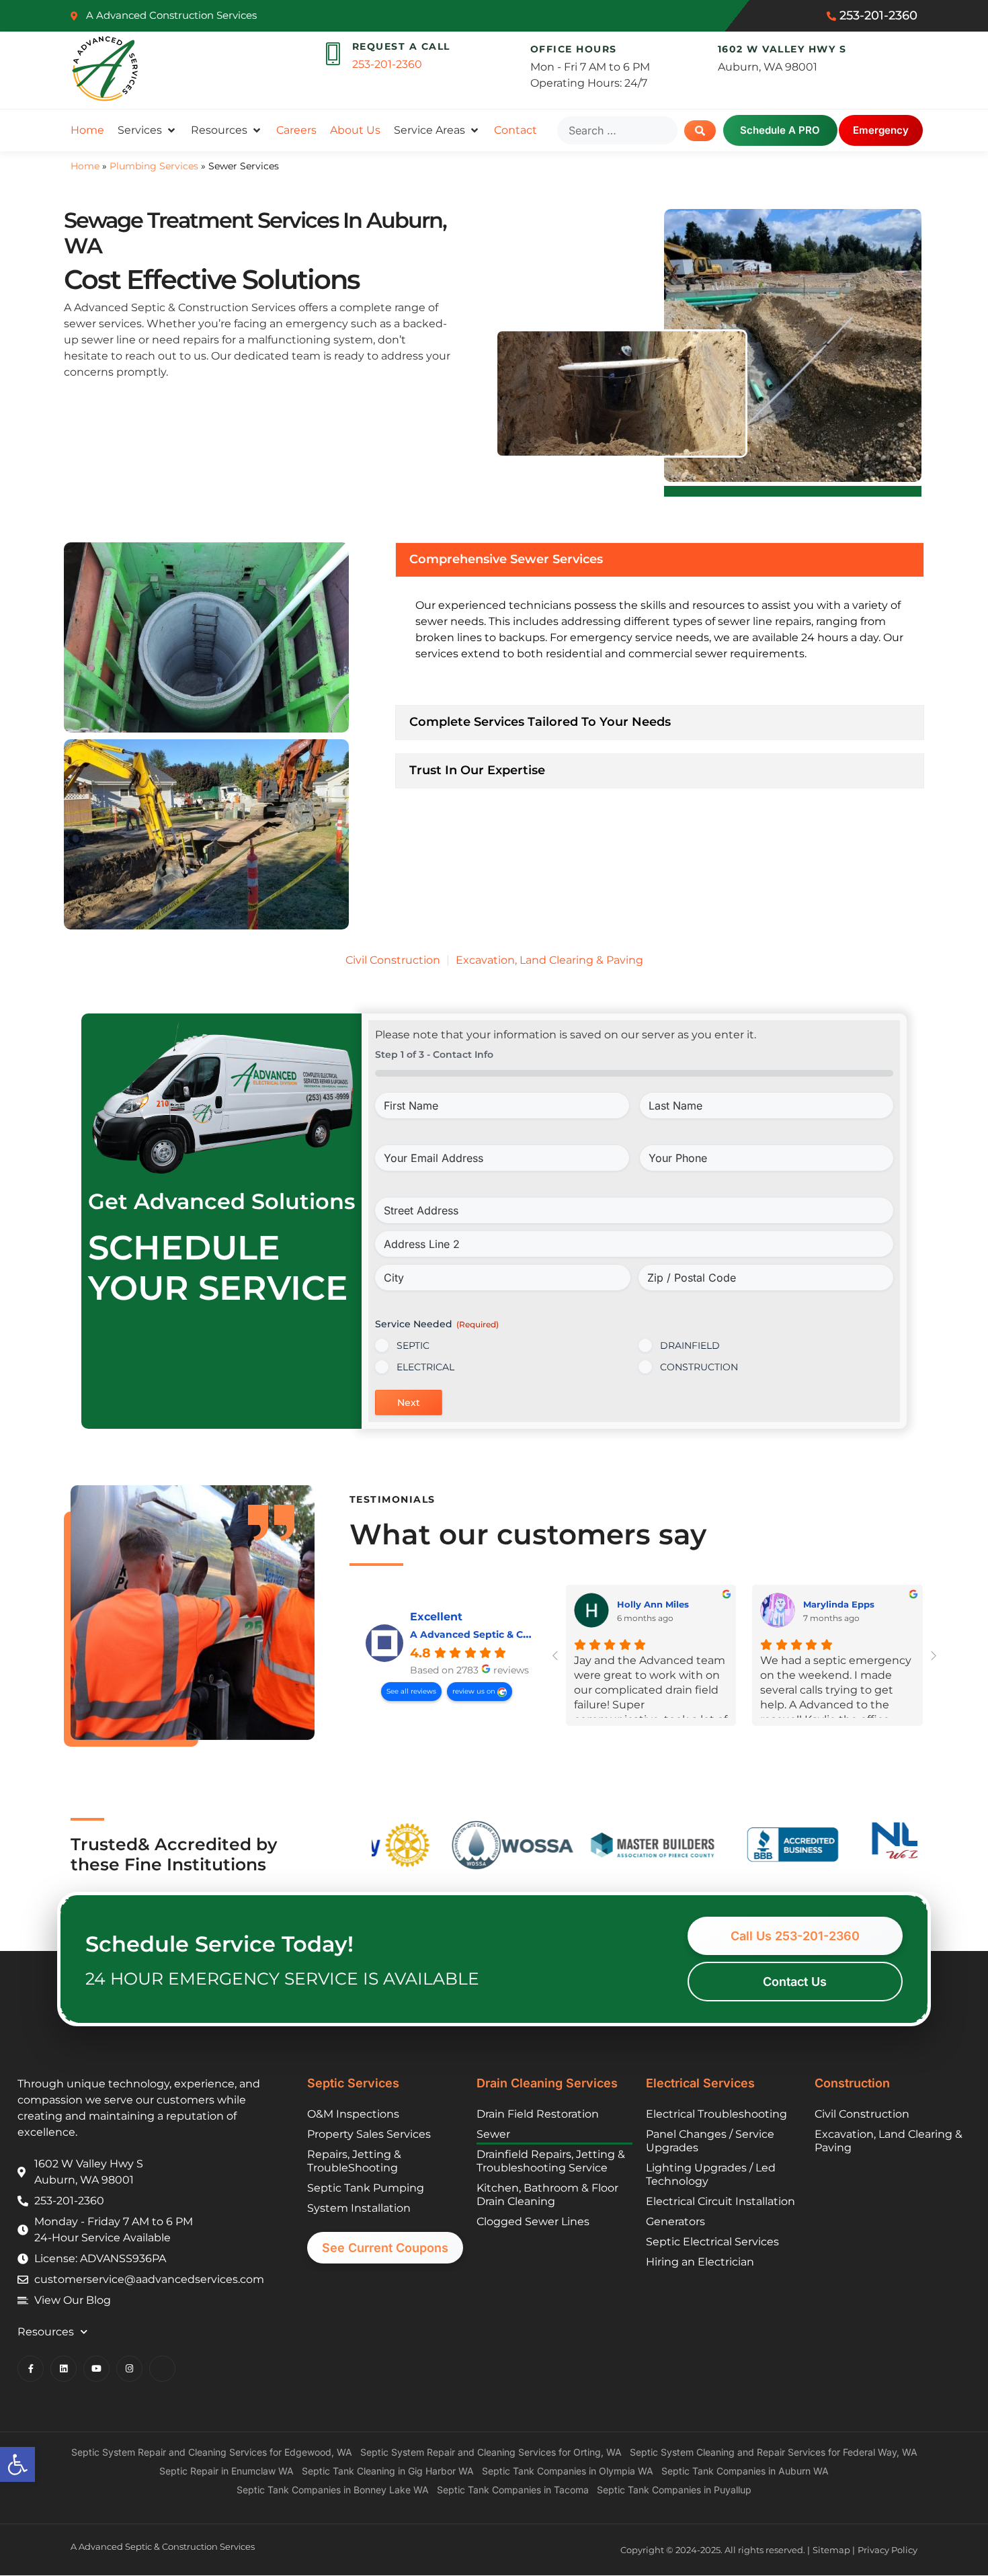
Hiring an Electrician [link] (700, 2262)
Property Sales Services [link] (369, 2134)
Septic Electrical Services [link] (712, 2242)
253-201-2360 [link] (387, 64)
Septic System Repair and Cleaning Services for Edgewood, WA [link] (212, 2452)
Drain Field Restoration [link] (538, 2114)
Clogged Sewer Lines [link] (533, 2221)
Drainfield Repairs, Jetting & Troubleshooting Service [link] (551, 2161)
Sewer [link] (493, 2134)
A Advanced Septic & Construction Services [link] (517, 1634)
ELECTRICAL (425, 1367)
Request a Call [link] (401, 46)
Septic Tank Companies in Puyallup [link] (674, 2490)
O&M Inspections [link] (353, 2114)
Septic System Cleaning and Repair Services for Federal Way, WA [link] (774, 2452)
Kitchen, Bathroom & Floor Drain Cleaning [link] (547, 2195)
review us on (475, 1691)
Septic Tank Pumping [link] (366, 2188)
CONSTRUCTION (699, 1367)
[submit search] (700, 131)
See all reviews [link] (411, 1691)
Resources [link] (46, 2332)
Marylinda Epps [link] (839, 1604)
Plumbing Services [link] (154, 166)
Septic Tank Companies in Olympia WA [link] (568, 2471)
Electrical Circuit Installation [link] (721, 2201)
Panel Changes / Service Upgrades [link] (710, 2141)
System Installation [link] (359, 2208)
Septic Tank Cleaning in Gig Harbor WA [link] (388, 2471)
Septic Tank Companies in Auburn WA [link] (745, 2471)
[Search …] (617, 130)
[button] (148, 130)
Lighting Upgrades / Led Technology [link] (711, 2174)
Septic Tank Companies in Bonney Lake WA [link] (333, 2490)
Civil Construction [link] (393, 960)
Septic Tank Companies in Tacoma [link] (513, 2490)
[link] (17, 2464)
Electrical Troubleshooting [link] (716, 2114)
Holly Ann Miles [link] (653, 1604)
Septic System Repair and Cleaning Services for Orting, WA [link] (491, 2452)
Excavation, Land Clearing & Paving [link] (549, 960)
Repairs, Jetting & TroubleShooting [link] (354, 2161)
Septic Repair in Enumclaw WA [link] (227, 2471)
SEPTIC (413, 1345)
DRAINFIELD (690, 1345)
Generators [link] (675, 2221)
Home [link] (85, 166)
